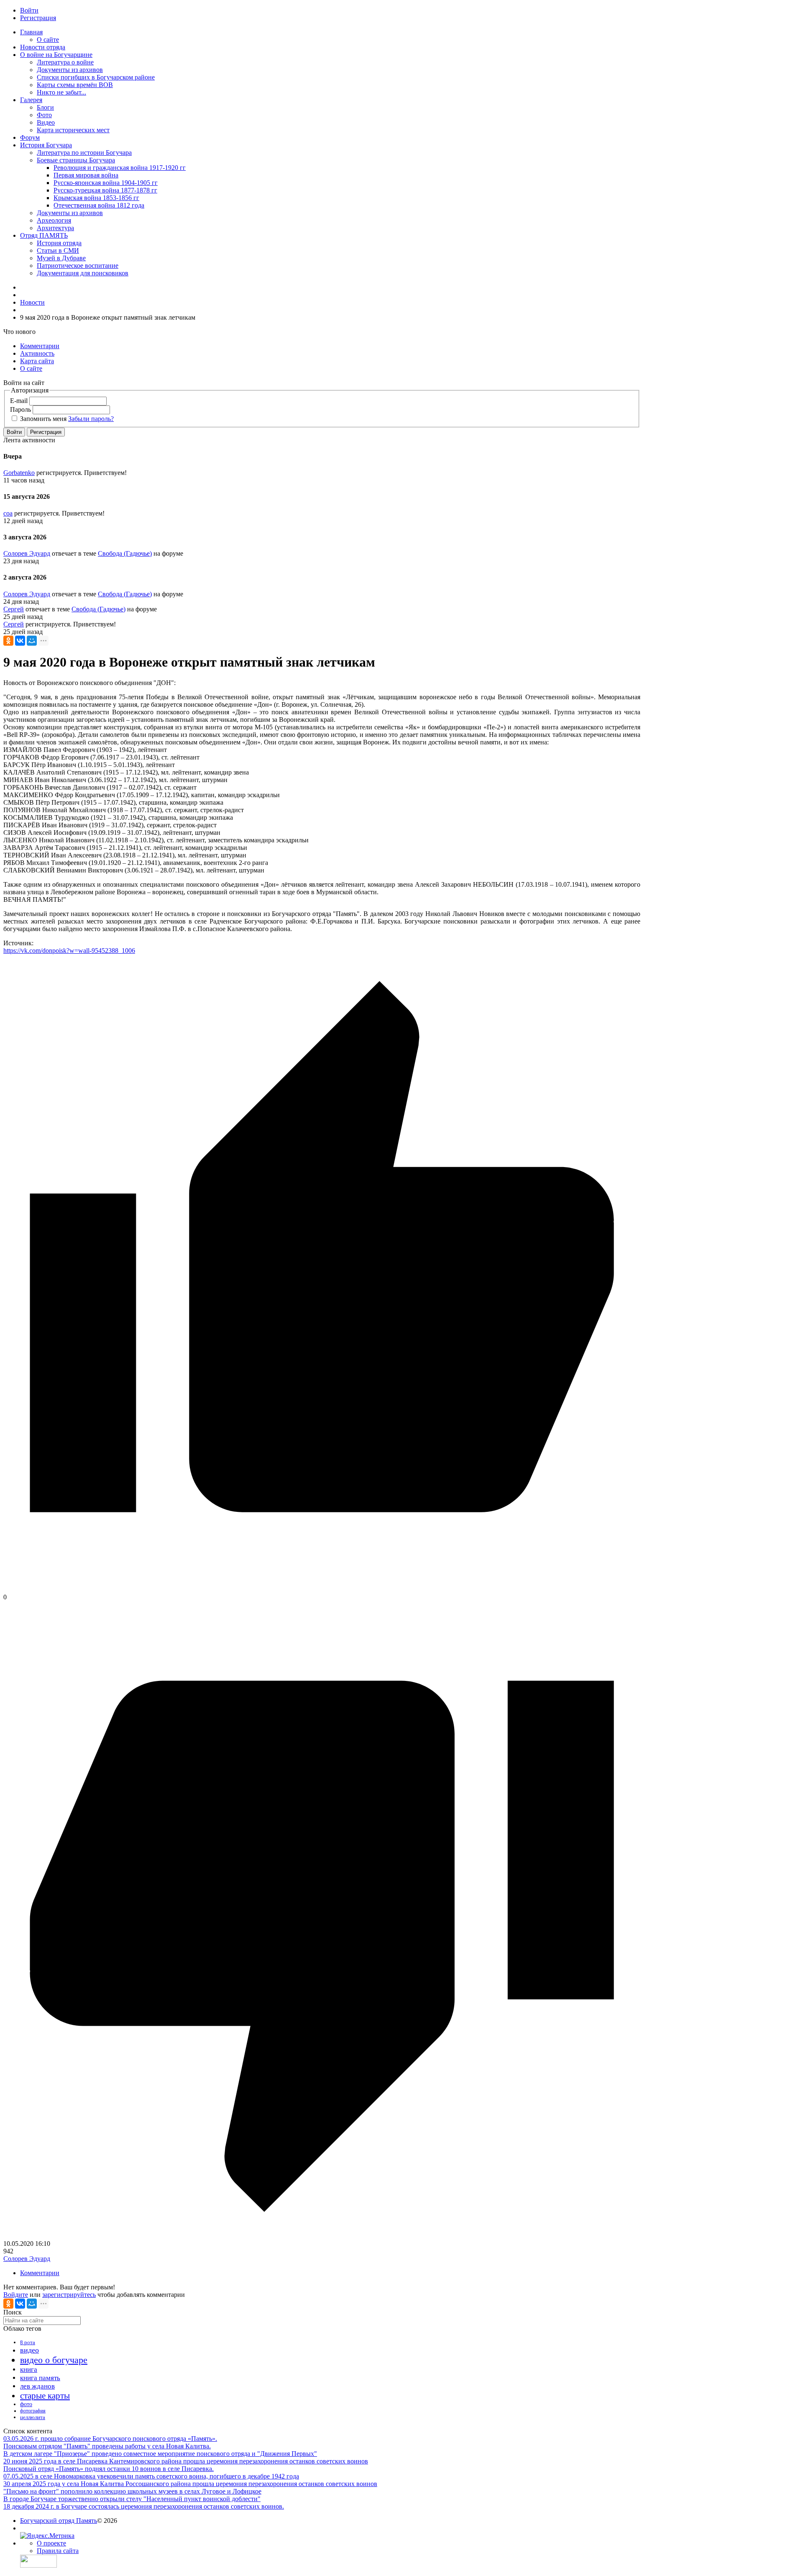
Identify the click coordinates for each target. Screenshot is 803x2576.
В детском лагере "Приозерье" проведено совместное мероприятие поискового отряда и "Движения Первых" (160, 2454)
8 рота (28, 2342)
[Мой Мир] (32, 641)
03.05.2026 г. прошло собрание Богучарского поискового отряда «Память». (110, 2439)
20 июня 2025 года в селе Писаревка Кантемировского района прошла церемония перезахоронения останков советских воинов (186, 2461)
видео (29, 2350)
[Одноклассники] (8, 641)
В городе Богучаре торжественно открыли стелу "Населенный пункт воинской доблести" (132, 2499)
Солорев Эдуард (27, 553)
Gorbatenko (19, 473)
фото (26, 2404)
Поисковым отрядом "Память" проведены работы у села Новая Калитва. (107, 2446)
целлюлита (33, 2417)
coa (8, 513)
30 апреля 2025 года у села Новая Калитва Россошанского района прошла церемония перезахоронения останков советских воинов (190, 2484)
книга (29, 2369)
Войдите (16, 2295)
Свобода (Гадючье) (125, 553)
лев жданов (37, 2386)
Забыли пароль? (91, 419)
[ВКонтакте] (20, 641)
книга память (40, 2378)
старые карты (45, 2396)
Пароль (20, 409)
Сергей (14, 609)
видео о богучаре (54, 2360)
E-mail (19, 401)
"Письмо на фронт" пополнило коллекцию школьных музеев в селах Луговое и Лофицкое (132, 2491)
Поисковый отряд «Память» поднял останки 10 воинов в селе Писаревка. (109, 2469)
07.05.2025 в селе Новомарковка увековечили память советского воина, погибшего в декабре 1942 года (151, 2476)
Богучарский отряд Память (59, 2521)
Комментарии (40, 2273)
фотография (33, 2411)
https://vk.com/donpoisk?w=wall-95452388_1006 (69, 951)
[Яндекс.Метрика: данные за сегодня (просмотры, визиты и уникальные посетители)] (47, 2536)
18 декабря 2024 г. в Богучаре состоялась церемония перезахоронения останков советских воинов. (144, 2506)
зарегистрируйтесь (69, 2295)
